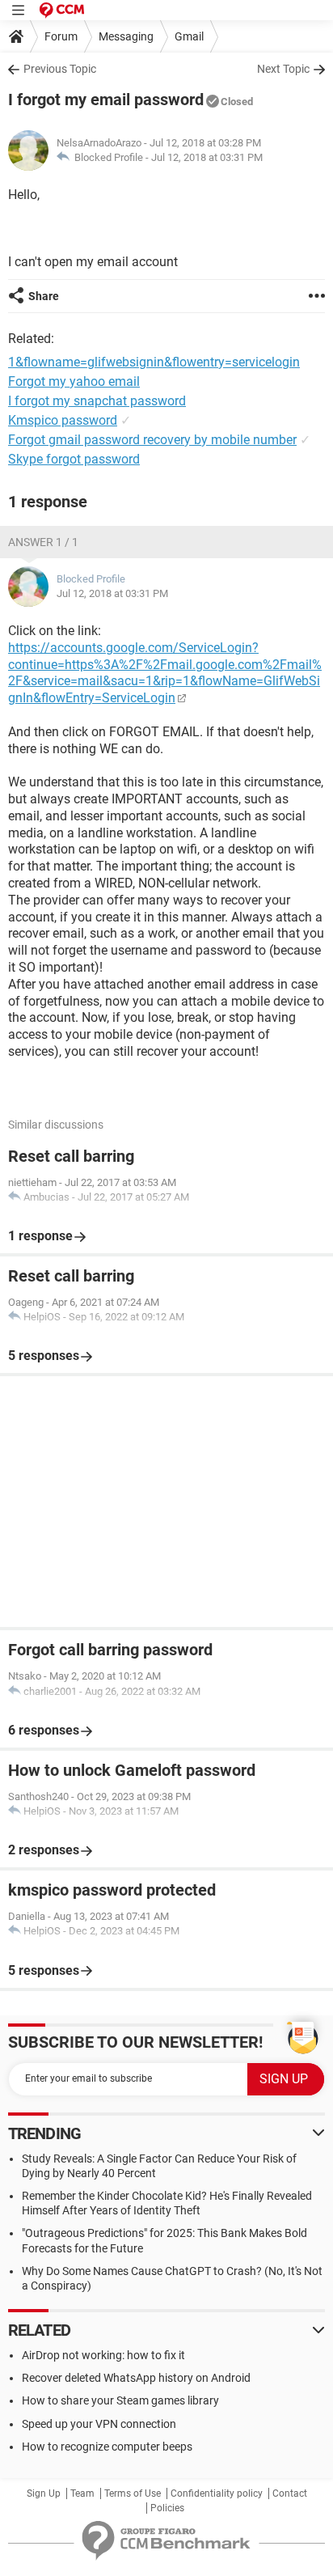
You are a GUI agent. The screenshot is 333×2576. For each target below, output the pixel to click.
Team (82, 2493)
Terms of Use (133, 2493)
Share (44, 296)
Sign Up (44, 2493)
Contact (290, 2493)
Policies (167, 2508)
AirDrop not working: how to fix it (103, 2355)
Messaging (126, 36)
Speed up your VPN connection (99, 2424)
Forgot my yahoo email (74, 381)
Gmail (189, 36)
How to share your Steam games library (120, 2400)
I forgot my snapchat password (97, 401)
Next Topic (283, 69)
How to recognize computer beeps (107, 2447)
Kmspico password (63, 420)
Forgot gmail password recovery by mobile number (152, 440)
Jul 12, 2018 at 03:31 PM (207, 157)
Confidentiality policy (217, 2493)
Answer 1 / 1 (43, 542)
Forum (61, 36)
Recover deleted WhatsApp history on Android (136, 2378)
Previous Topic (60, 69)
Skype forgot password (74, 459)
